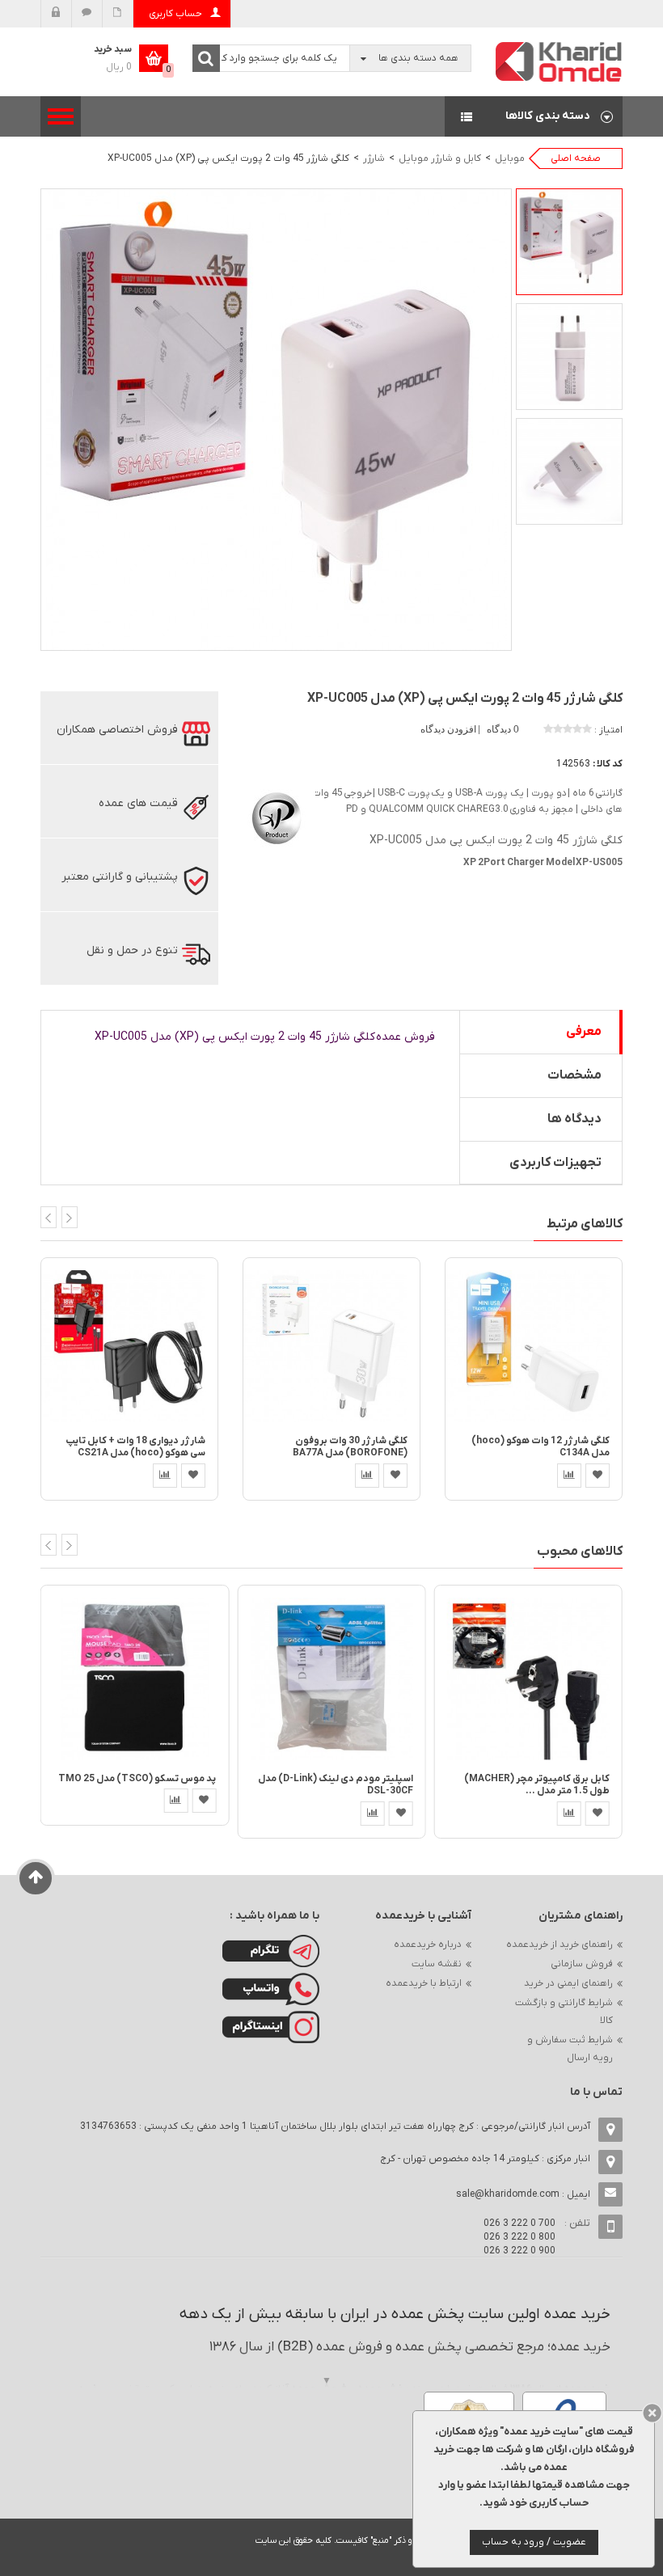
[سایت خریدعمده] (560, 61)
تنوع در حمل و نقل (132, 950)
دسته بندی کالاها (534, 116)
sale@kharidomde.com (508, 2194)
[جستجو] (206, 58)
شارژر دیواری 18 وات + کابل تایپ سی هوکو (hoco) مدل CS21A (135, 1447)
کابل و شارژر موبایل (440, 158)
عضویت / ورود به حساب (534, 2542)
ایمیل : (523, 2194)
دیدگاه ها (574, 1119)
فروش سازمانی (582, 1964)
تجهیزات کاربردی (555, 1163)
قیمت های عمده (138, 803)
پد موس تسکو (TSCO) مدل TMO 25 (137, 1779)
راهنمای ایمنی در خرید (568, 1983)
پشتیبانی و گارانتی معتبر (120, 877)
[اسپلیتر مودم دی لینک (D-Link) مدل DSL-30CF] (331, 1678)
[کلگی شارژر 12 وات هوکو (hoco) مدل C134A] (534, 1346)
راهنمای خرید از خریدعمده (560, 1945)
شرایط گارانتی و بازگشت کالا (564, 2012)
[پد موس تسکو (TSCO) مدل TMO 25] (135, 1678)
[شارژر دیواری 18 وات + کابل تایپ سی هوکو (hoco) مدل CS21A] (129, 1346)
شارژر (374, 158)
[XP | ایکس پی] (275, 815)
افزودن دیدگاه (450, 729)
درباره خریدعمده (428, 1945)
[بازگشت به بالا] (36, 1878)
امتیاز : (608, 730)
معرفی (584, 1032)
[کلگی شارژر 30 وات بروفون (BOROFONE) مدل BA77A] (331, 1346)
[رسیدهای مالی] (118, 14)
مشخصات (574, 1075)
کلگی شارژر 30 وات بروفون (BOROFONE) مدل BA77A (350, 1447)
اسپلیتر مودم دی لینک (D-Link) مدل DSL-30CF (336, 1785)
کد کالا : (608, 764)
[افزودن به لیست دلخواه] (193, 1476)
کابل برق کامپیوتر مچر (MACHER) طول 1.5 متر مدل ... (537, 1785)
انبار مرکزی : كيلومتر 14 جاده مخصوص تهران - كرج (485, 2159)
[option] (569, 242)
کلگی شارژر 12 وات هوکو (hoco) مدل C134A (541, 1447)
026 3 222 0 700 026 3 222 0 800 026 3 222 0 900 (519, 2237)
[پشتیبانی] (87, 14)
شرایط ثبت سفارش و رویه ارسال (570, 2049)
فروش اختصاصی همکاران (117, 730)
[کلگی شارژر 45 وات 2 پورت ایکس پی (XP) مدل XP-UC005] (569, 242)
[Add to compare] (165, 1476)
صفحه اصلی (576, 158)
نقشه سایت (437, 1964)
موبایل (510, 158)
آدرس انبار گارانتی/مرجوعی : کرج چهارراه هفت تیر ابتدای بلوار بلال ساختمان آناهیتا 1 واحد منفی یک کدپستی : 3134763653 (335, 2126)
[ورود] (56, 14)
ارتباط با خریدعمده (424, 1983)
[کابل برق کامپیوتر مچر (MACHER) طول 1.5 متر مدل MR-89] (528, 1678)
